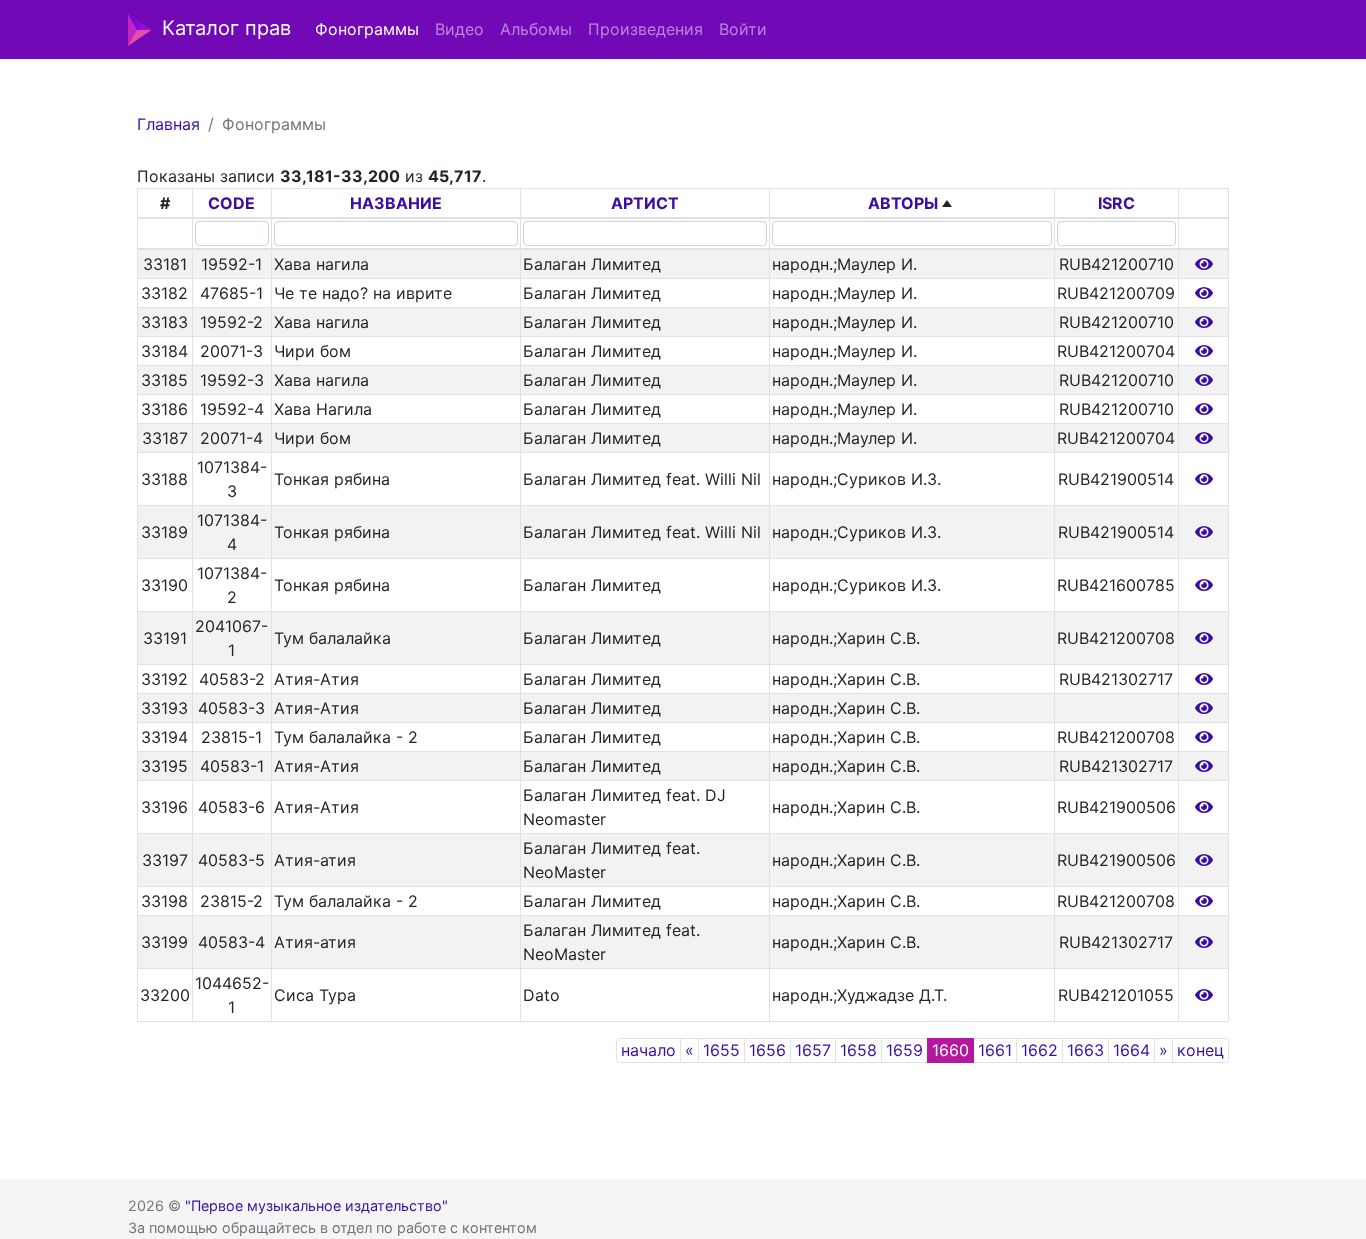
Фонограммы (367, 29)
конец (1200, 1050)
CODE (231, 203)
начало (648, 1050)
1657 (813, 1050)
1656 (767, 1050)
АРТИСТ (645, 203)
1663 (1085, 1050)
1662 (1039, 1050)
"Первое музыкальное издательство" (316, 1205)
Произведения (645, 29)
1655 (721, 1050)
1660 (950, 1050)
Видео (459, 29)
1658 (858, 1050)
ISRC (1116, 203)
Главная (168, 124)
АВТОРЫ (903, 203)
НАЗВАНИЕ (396, 203)
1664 (1131, 1050)
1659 (904, 1050)
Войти (743, 29)
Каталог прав (226, 28)
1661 (995, 1050)
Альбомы (536, 29)
